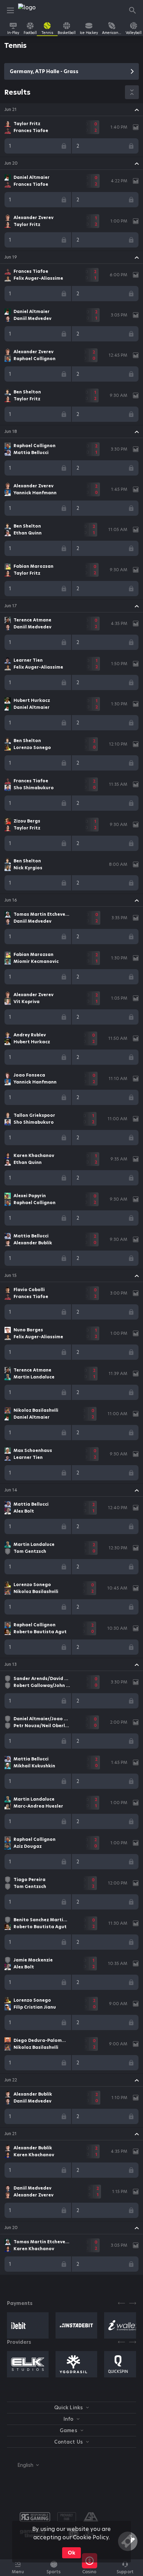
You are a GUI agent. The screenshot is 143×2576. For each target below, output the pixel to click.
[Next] (133, 2303)
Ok (71, 2553)
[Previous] (121, 2303)
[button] (71, 110)
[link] (34, 10)
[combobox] (23, 2465)
